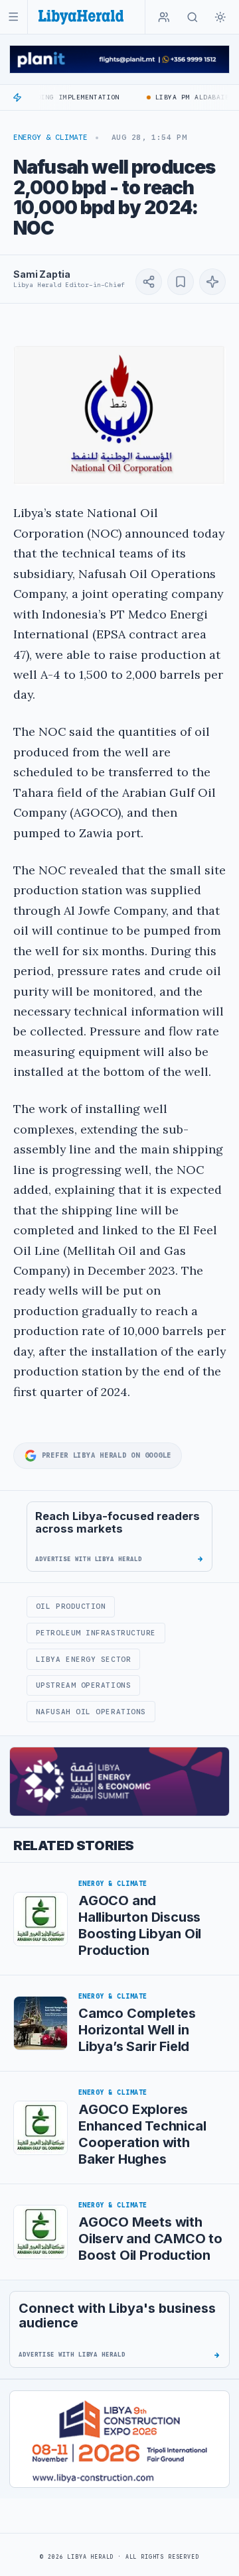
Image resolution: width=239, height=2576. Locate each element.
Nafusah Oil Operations (91, 1712)
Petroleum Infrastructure (96, 1633)
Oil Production (71, 1606)
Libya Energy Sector (83, 1659)
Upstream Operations (83, 1685)
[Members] (164, 17)
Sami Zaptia (41, 274)
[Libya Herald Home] (81, 17)
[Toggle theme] (220, 17)
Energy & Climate (50, 137)
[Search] (193, 17)
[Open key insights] (212, 282)
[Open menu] (14, 17)
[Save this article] (181, 282)
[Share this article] (149, 282)
